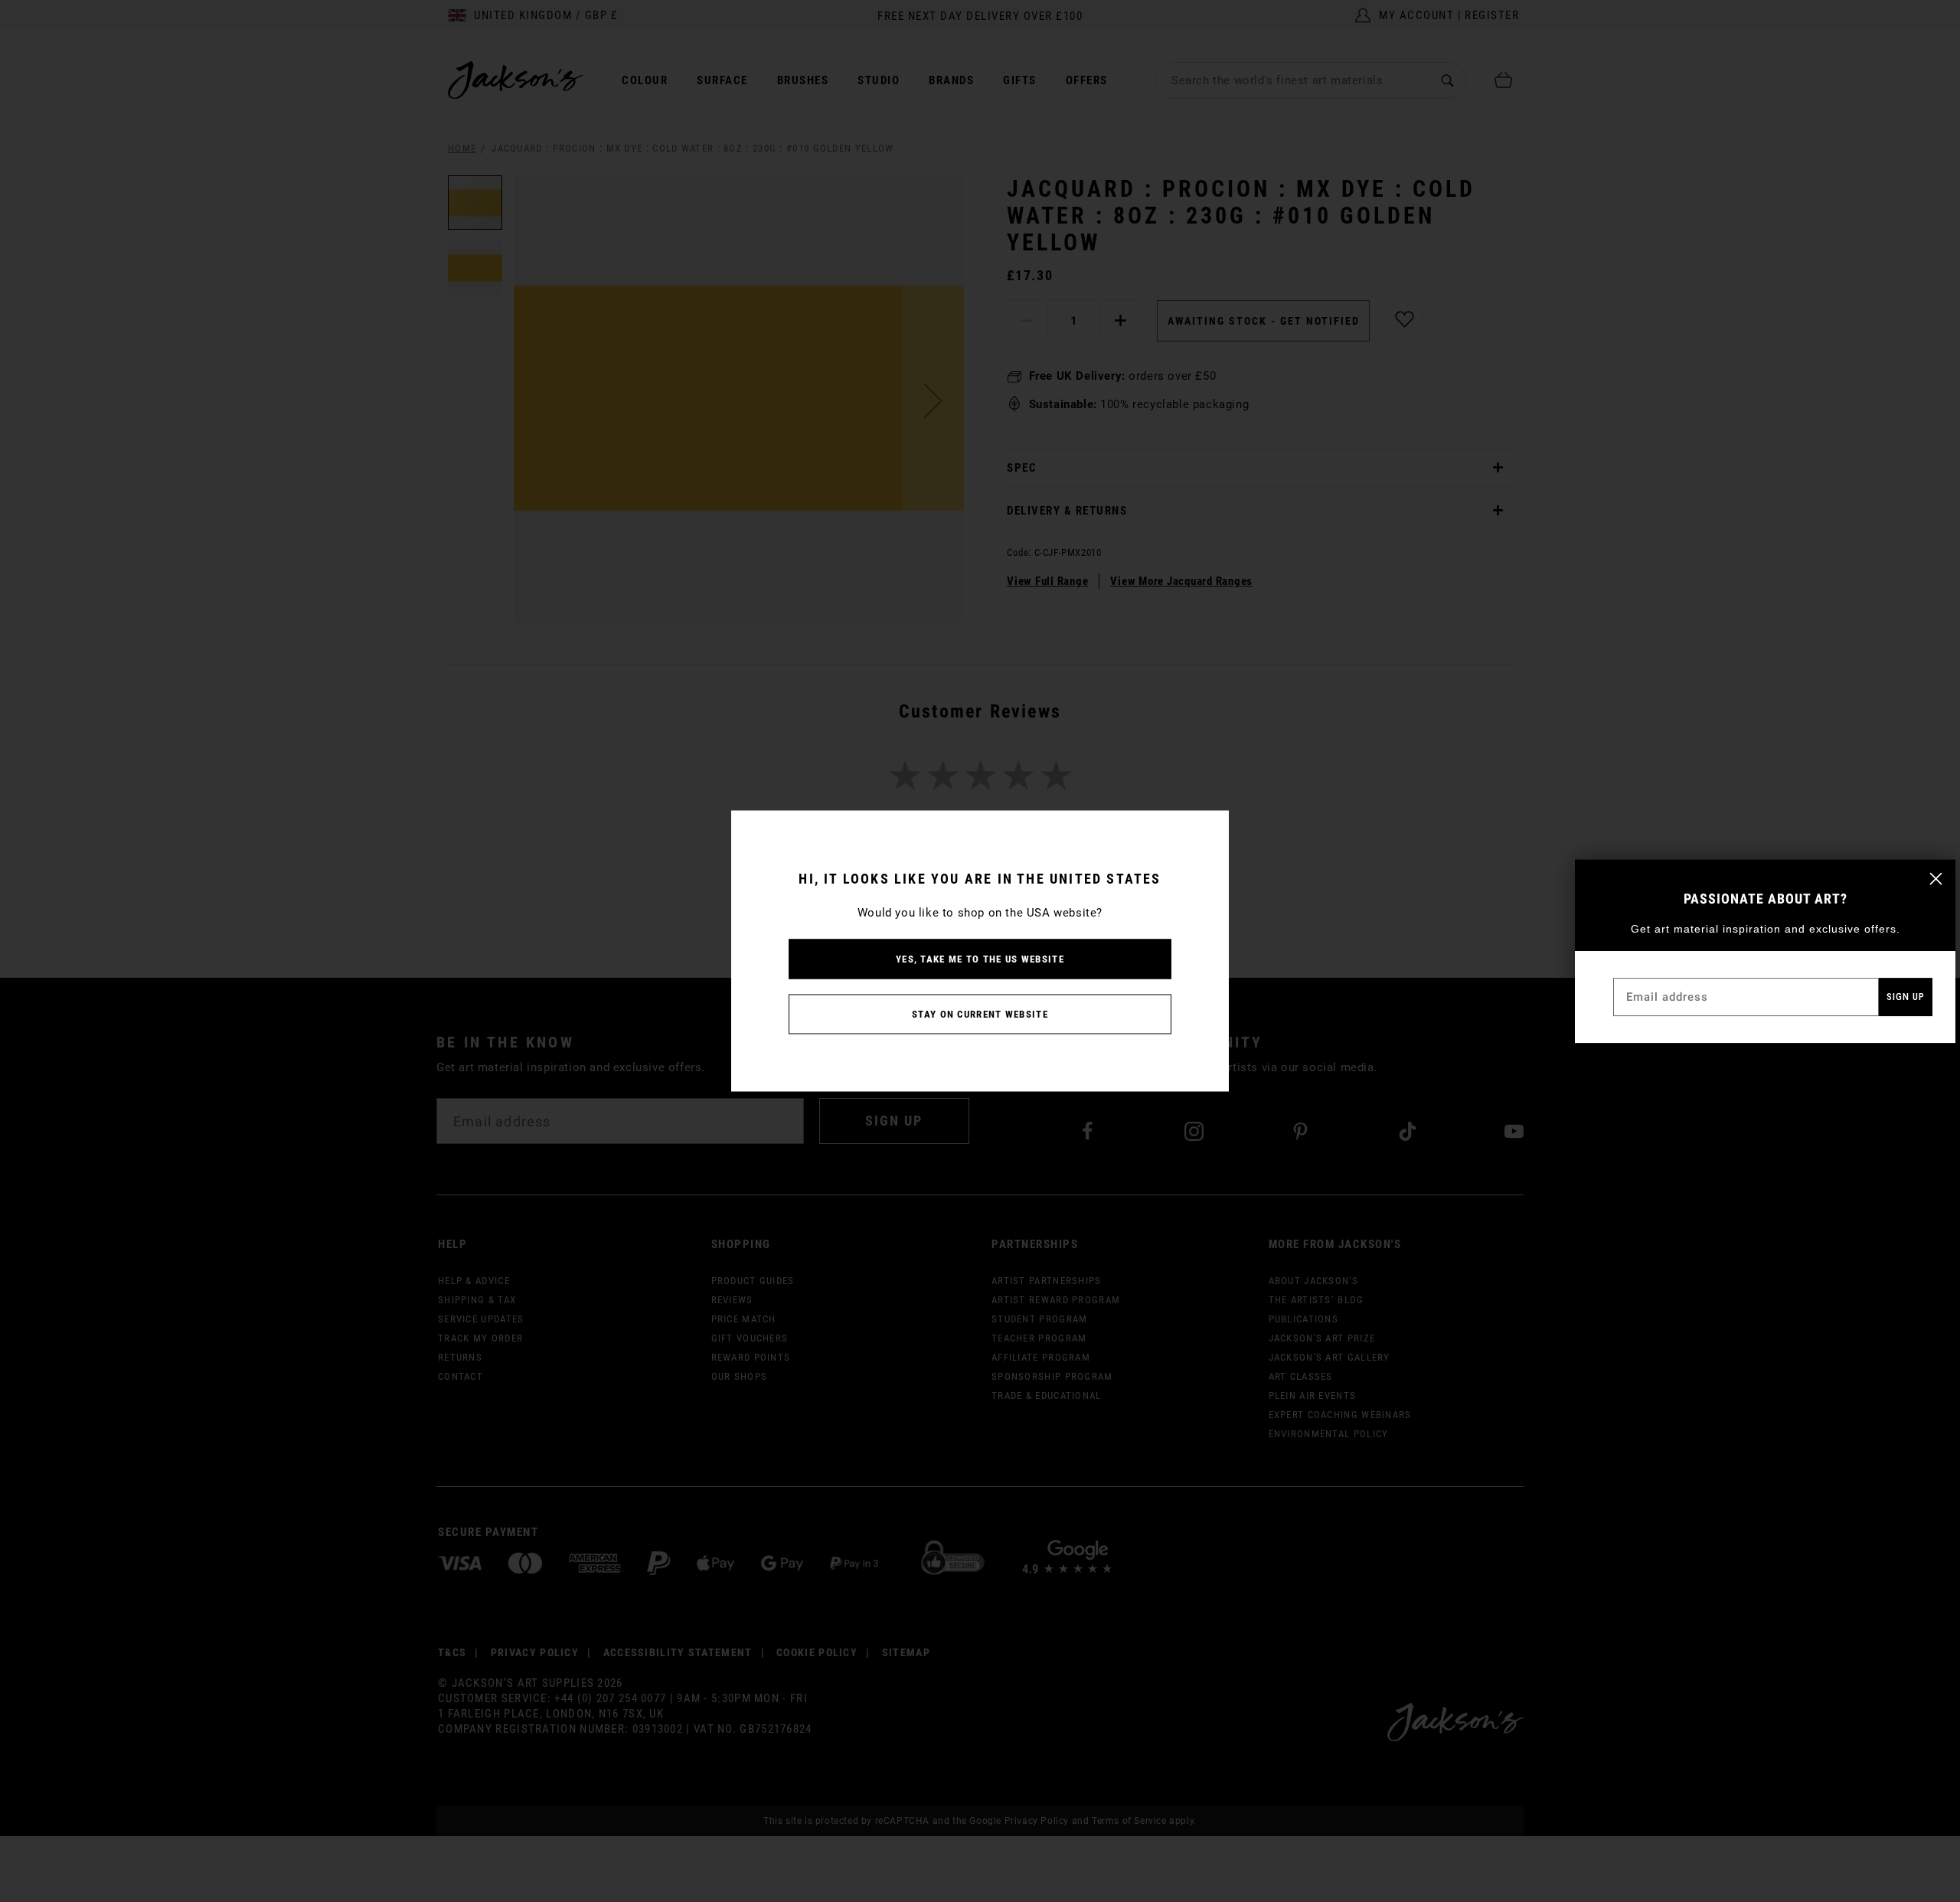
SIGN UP (1906, 997)
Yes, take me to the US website (980, 959)
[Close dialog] (1936, 879)
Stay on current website (980, 1014)
